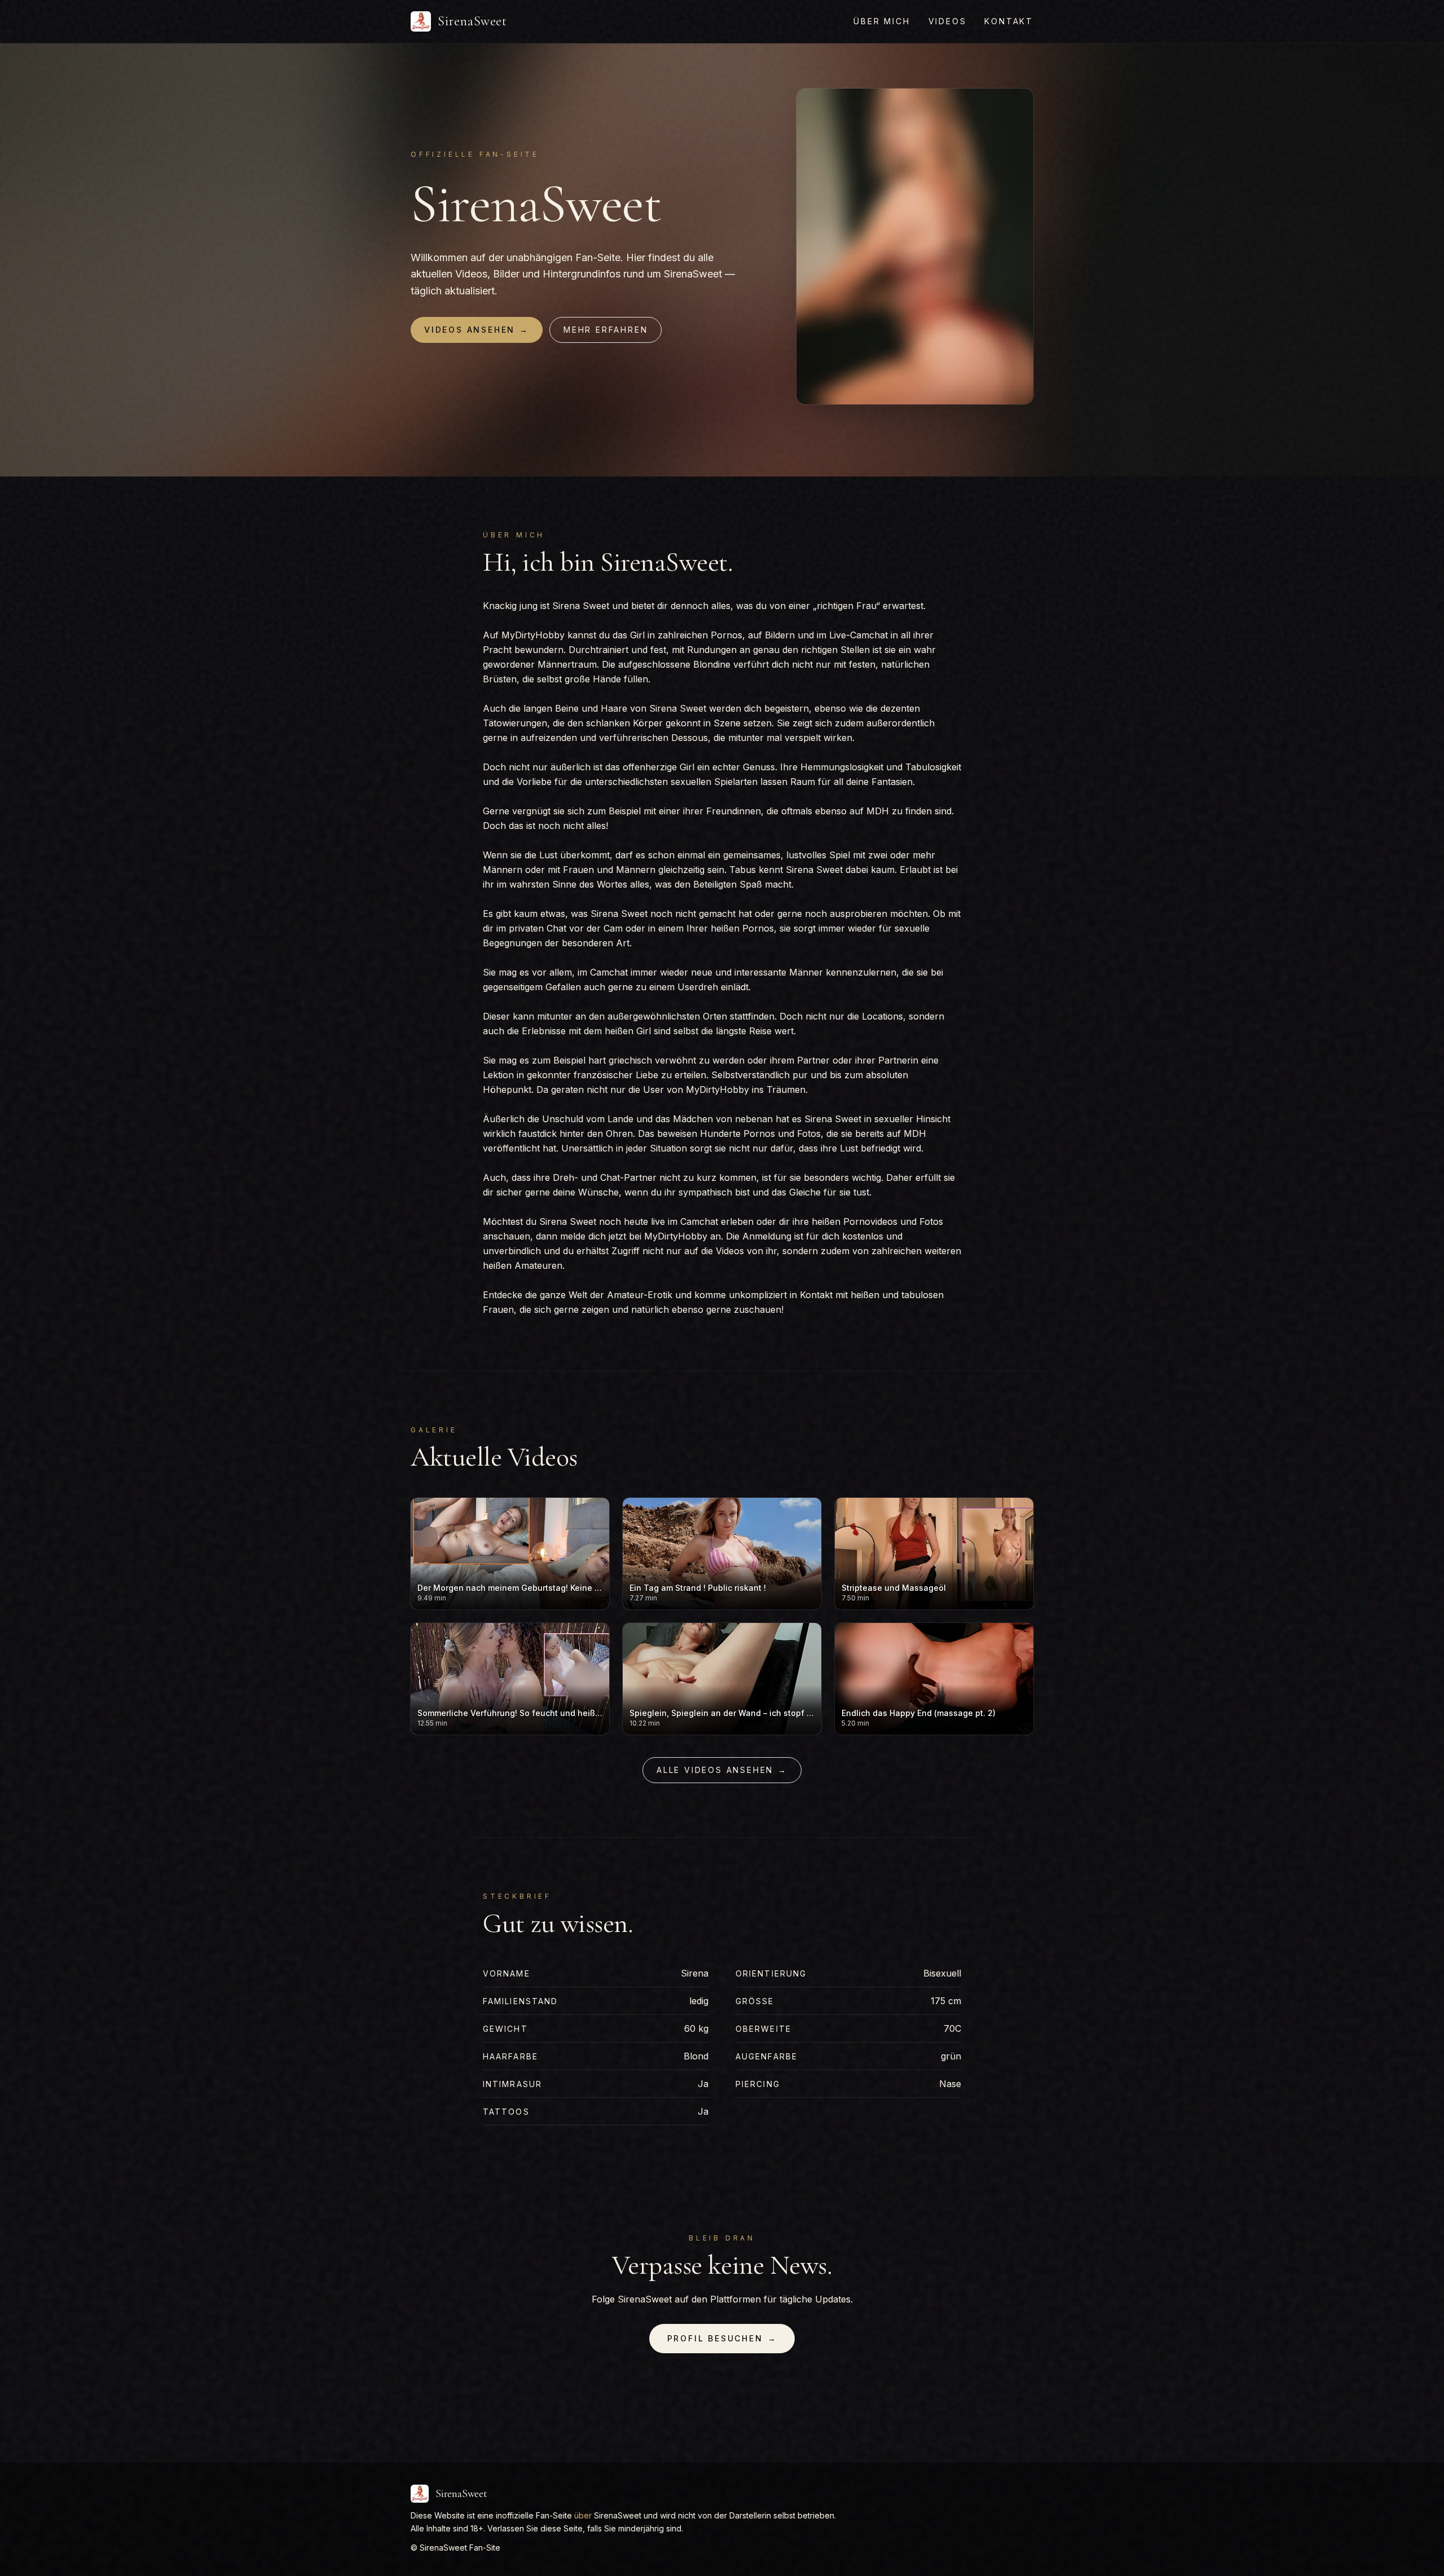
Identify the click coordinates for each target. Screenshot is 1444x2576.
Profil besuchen (722, 2338)
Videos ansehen (477, 330)
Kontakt (1009, 21)
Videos (948, 21)
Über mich (882, 21)
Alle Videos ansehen (722, 1770)
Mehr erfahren (606, 330)
